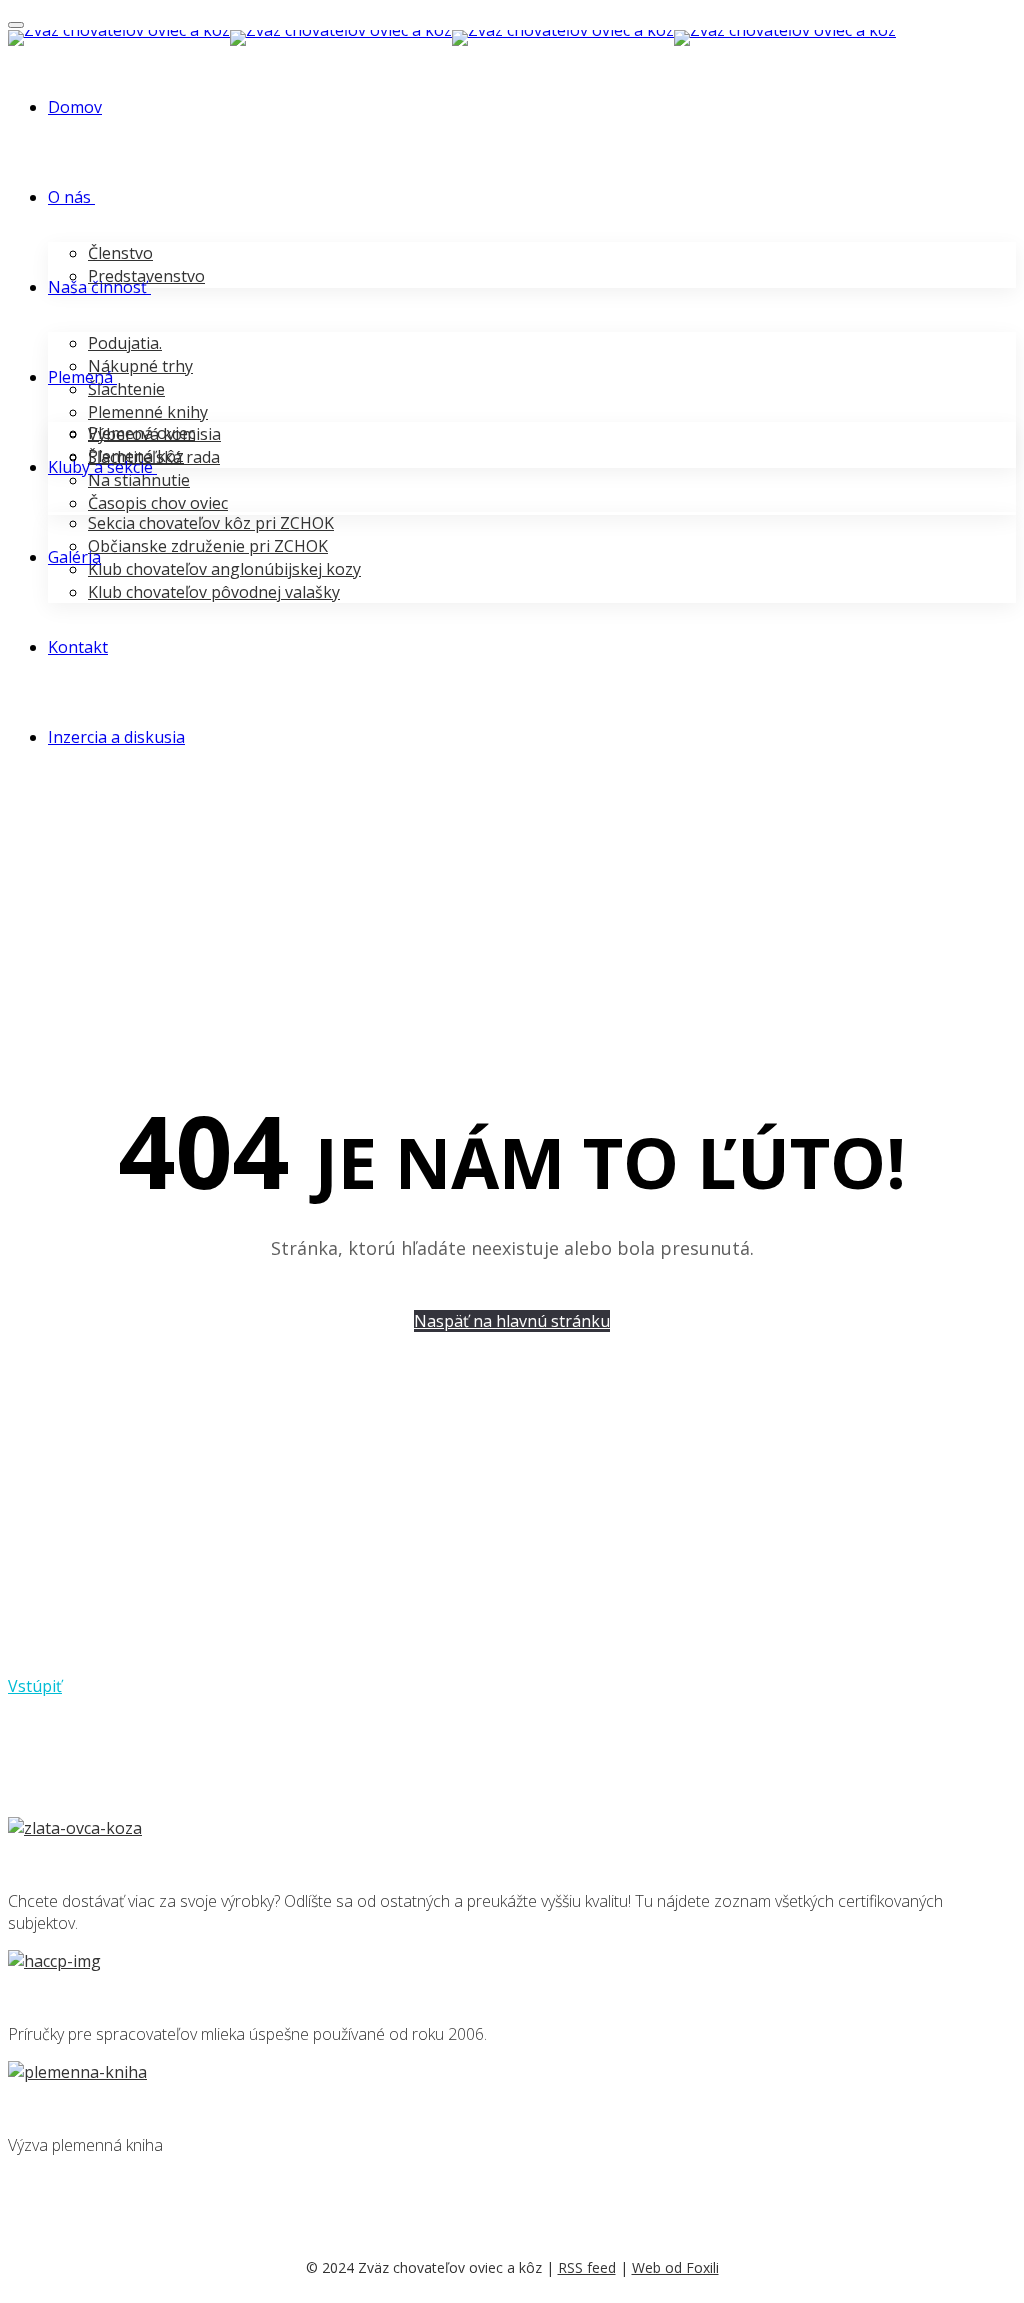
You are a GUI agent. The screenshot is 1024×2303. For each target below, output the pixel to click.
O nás (69, 197)
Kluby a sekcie (100, 467)
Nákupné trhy (140, 366)
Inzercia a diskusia (116, 737)
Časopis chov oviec (158, 503)
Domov (75, 107)
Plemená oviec (141, 433)
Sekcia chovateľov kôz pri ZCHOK (211, 523)
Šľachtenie (126, 389)
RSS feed (587, 2267)
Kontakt (78, 647)
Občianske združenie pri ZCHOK (208, 546)
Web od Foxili (675, 2267)
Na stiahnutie (139, 480)
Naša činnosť (97, 287)
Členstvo (120, 253)
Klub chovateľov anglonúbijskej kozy (224, 569)
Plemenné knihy (148, 412)
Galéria (74, 557)
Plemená (80, 377)
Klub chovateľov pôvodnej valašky (214, 592)
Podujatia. (125, 343)
